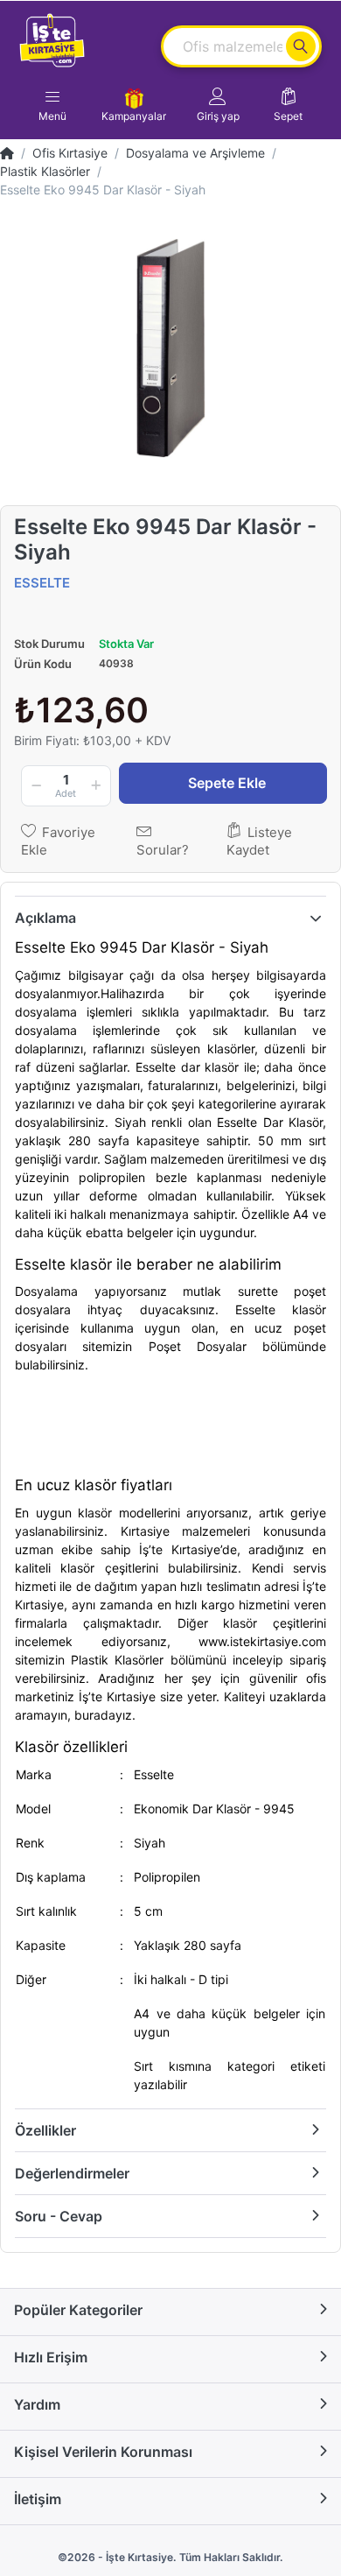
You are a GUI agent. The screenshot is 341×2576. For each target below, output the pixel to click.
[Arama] (301, 46)
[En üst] (7, 153)
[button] (218, 105)
